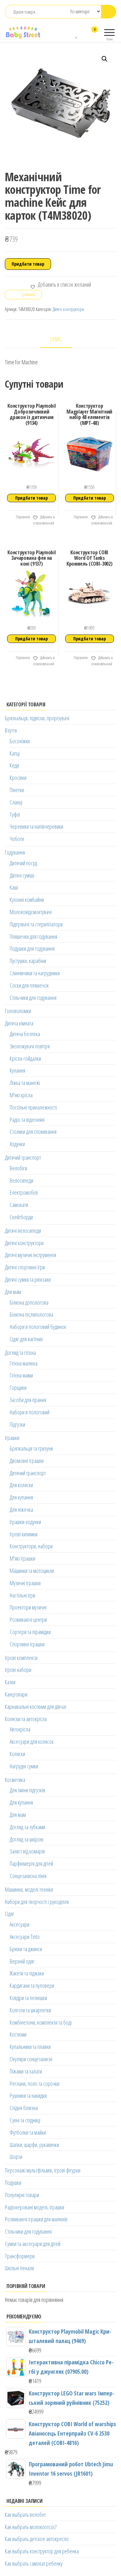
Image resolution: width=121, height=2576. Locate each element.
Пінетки (17, 790)
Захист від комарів (27, 1851)
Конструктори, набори (31, 1546)
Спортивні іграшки (27, 1644)
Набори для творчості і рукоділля (37, 1902)
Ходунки (17, 1144)
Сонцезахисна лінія (28, 1876)
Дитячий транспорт (23, 1157)
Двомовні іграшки (27, 1461)
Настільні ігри (22, 1595)
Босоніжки (20, 741)
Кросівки (18, 778)
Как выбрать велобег (25, 2515)
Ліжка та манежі (25, 1083)
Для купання (21, 1497)
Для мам (13, 1292)
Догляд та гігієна (20, 1353)
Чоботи (17, 839)
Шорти (16, 2157)
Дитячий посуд (23, 863)
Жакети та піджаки (27, 1973)
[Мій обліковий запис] (83, 34)
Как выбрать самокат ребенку (34, 2563)
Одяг (10, 1914)
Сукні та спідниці (25, 2120)
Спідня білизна (24, 2108)
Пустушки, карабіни (28, 961)
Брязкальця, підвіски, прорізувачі (37, 718)
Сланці (16, 802)
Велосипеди (21, 1180)
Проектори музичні (28, 1607)
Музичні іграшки (25, 1583)
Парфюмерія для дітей (31, 1863)
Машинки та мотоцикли (32, 1571)
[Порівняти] (71, 34)
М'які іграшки (22, 1558)
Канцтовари (16, 1694)
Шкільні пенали (19, 2268)
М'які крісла (21, 1095)
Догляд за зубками (27, 1827)
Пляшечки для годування (33, 936)
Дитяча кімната (19, 1023)
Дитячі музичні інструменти (30, 1255)
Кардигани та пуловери (32, 1985)
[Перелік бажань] (77, 34)
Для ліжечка (21, 1509)
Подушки (13, 2183)
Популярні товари (22, 2195)
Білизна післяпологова (31, 1314)
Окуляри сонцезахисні (31, 2059)
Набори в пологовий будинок (38, 1327)
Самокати (19, 1205)
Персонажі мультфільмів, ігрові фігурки (43, 2170)
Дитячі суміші (22, 875)
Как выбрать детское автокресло (37, 2539)
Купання (17, 1070)
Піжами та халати (26, 2071)
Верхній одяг (22, 1961)
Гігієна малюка (24, 1363)
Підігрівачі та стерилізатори (36, 924)
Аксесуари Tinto (25, 1937)
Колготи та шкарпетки (30, 2010)
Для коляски (21, 1485)
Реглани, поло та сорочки (35, 2084)
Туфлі (15, 814)
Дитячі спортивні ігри (25, 1267)
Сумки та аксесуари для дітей (33, 2244)
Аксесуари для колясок (32, 1741)
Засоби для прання (28, 1400)
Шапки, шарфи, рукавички (34, 2145)
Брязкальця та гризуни (31, 1448)
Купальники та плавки (30, 2047)
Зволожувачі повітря (30, 1046)
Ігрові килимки (24, 1534)
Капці (15, 753)
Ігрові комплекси (21, 1658)
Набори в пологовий (30, 1412)
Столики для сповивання (33, 1132)
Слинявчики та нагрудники (35, 973)
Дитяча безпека (25, 1034)
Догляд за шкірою (27, 1839)
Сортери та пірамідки (30, 1632)
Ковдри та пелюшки (28, 1998)
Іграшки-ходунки (25, 1522)
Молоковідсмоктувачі (31, 912)
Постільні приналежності (33, 1107)
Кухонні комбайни (27, 900)
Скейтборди (21, 1217)
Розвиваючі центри (28, 1620)
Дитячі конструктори (68, 309)
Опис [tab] (56, 339)
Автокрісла (20, 1729)
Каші (14, 887)
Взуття (11, 730)
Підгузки (17, 1424)
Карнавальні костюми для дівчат (36, 1707)
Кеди (14, 765)
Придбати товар (28, 264)
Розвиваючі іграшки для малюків (36, 2219)
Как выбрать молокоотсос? (31, 2527)
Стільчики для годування (33, 998)
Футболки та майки (28, 2132)
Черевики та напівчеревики (36, 826)
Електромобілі (24, 1192)
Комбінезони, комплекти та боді (41, 2022)
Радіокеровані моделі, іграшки (35, 2207)
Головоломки (18, 1011)
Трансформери (20, 2256)
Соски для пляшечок (29, 985)
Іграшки (12, 1438)
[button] (105, 59)
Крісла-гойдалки (25, 1058)
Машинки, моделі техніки (29, 1889)
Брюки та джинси (26, 1949)
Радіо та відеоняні (27, 1120)
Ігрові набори (18, 1670)
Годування (15, 852)
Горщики (18, 1388)
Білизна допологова (29, 1302)
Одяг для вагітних (26, 1339)
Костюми (18, 2034)
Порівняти (23, 517)
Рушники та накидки (28, 2095)
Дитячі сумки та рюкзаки (28, 1279)
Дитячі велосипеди (23, 1231)
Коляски (17, 1754)
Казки (10, 1682)
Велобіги (18, 1168)
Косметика (15, 1780)
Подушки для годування (32, 948)
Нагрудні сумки (24, 1766)
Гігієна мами (21, 1375)
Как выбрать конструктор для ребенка (42, 2551)
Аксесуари (20, 1924)
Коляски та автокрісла (26, 1719)
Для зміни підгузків (27, 1790)
